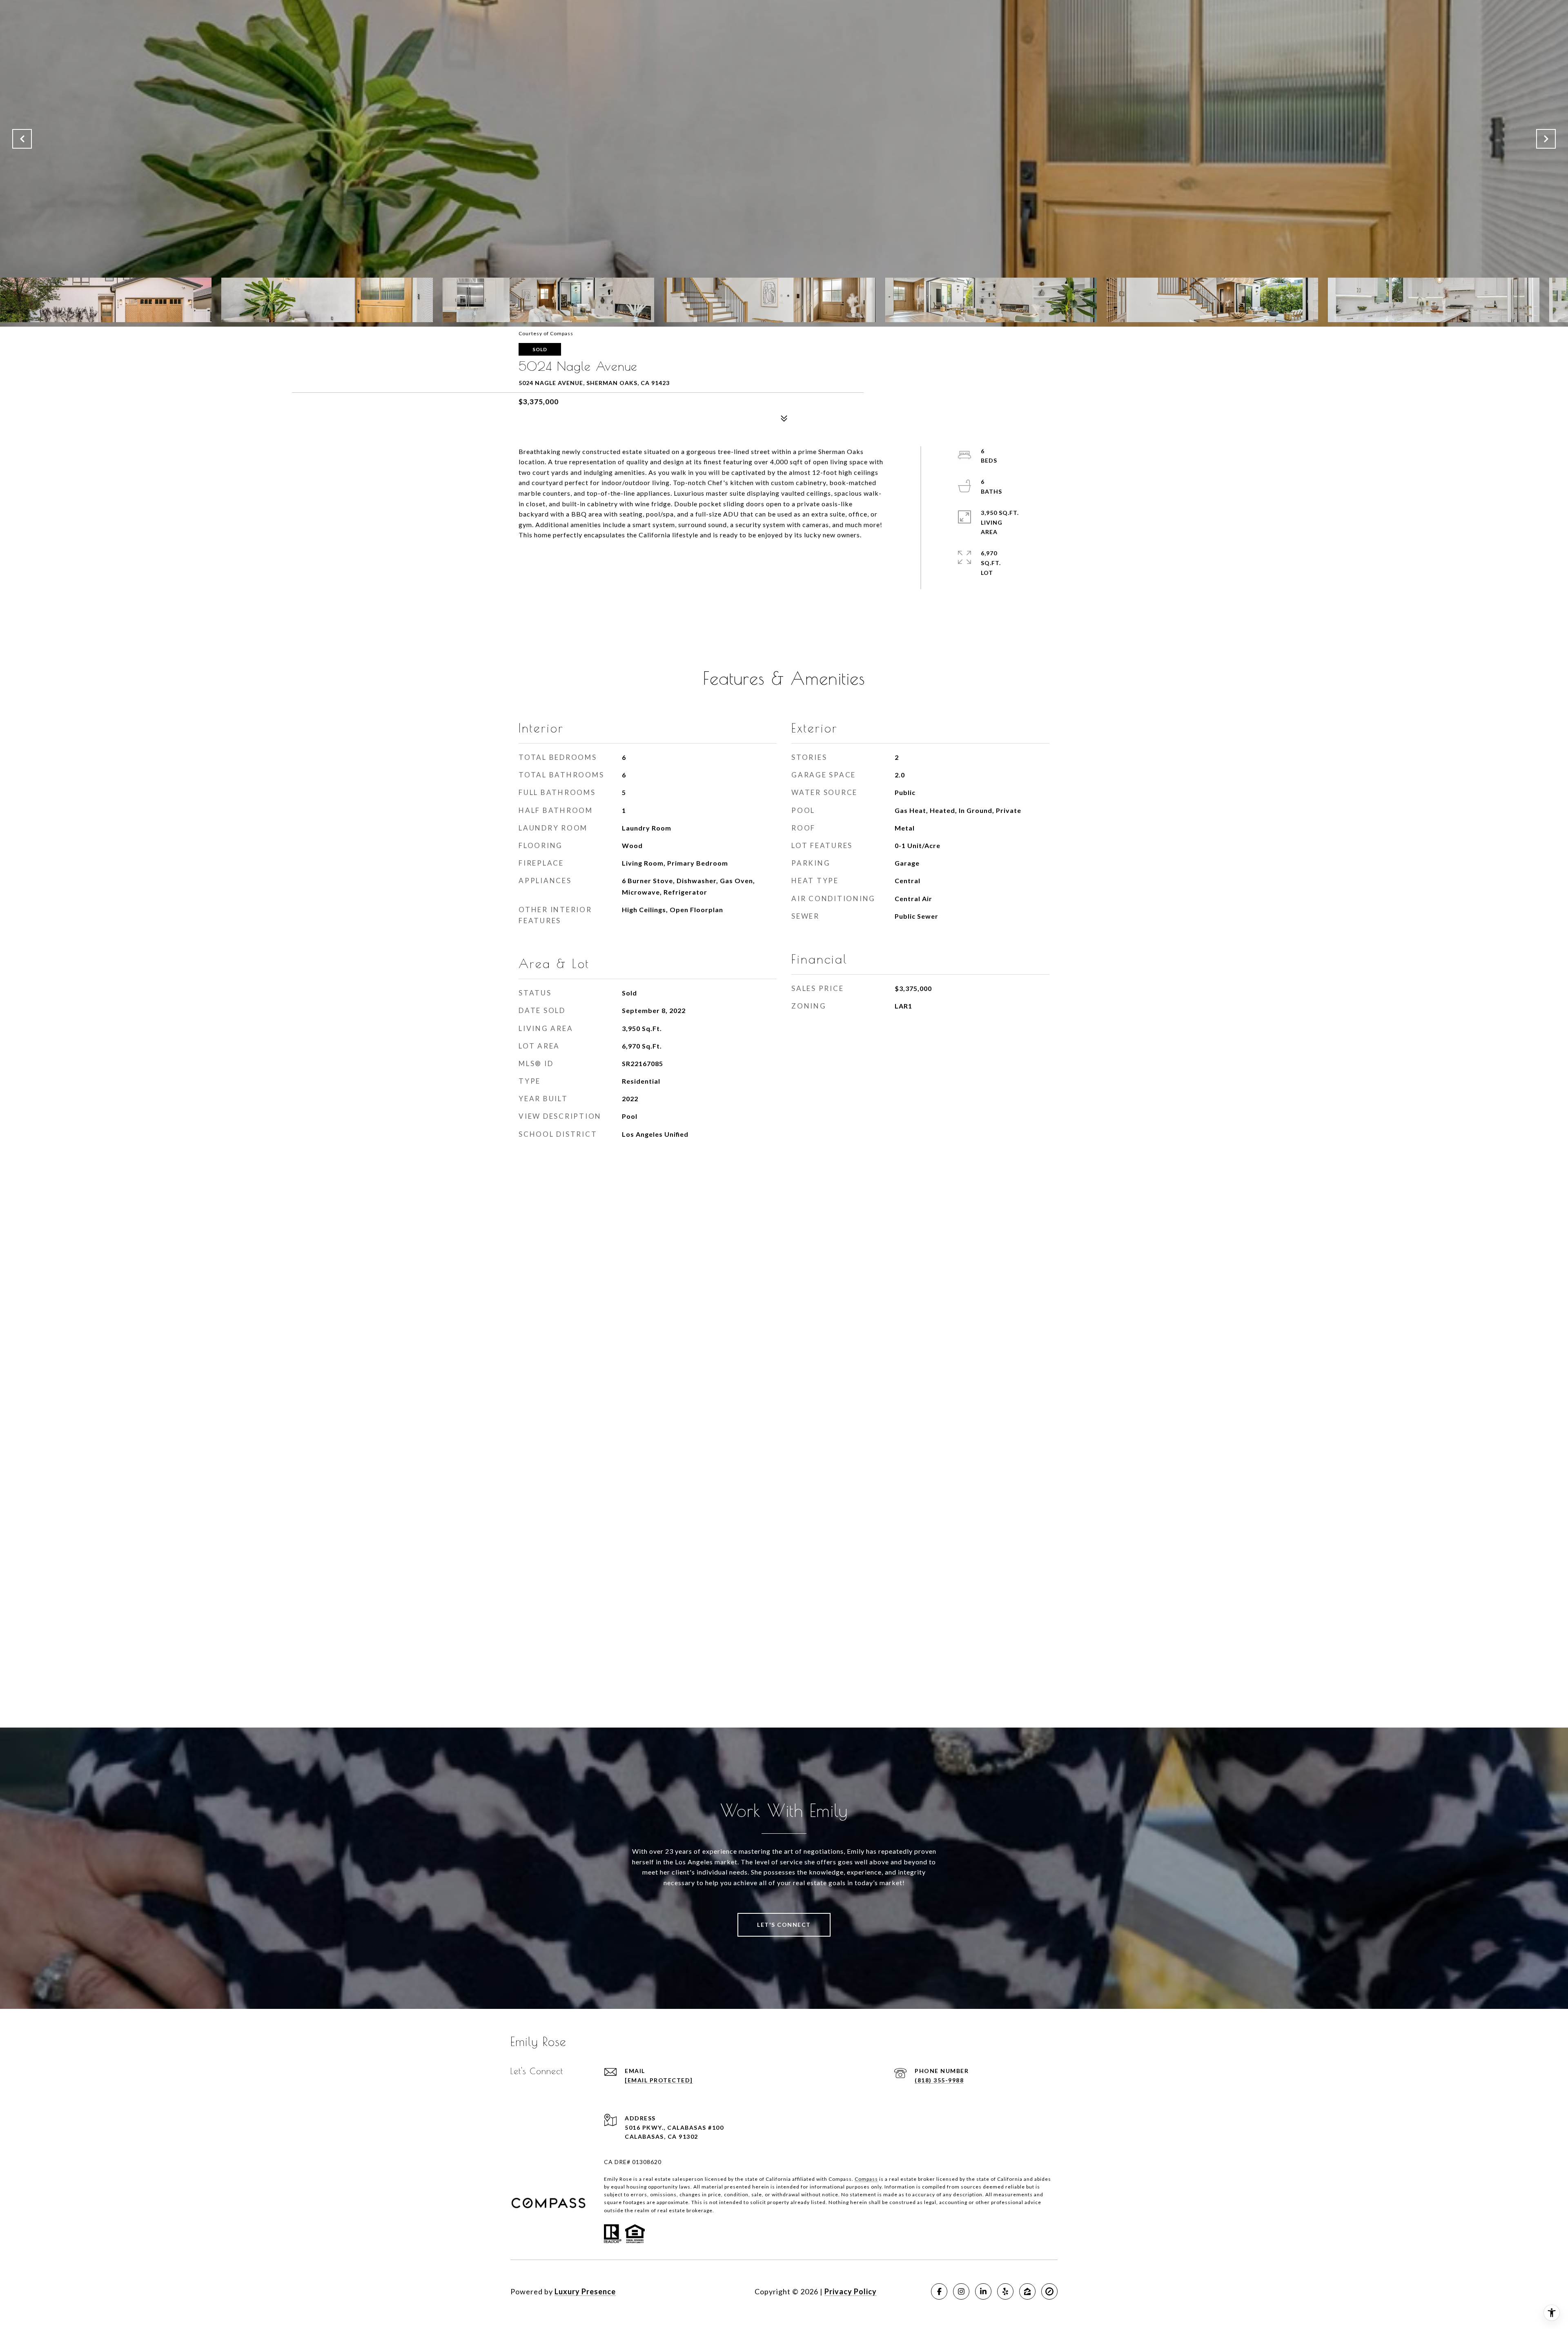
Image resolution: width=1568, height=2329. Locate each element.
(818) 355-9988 (939, 2080)
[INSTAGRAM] (961, 2291)
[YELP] (1005, 2291)
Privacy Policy (851, 2291)
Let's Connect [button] (784, 1925)
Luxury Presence (585, 2291)
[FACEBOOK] (939, 2291)
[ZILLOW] (1027, 2291)
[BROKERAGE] (1049, 2291)
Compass (866, 2179)
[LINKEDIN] (983, 2291)
